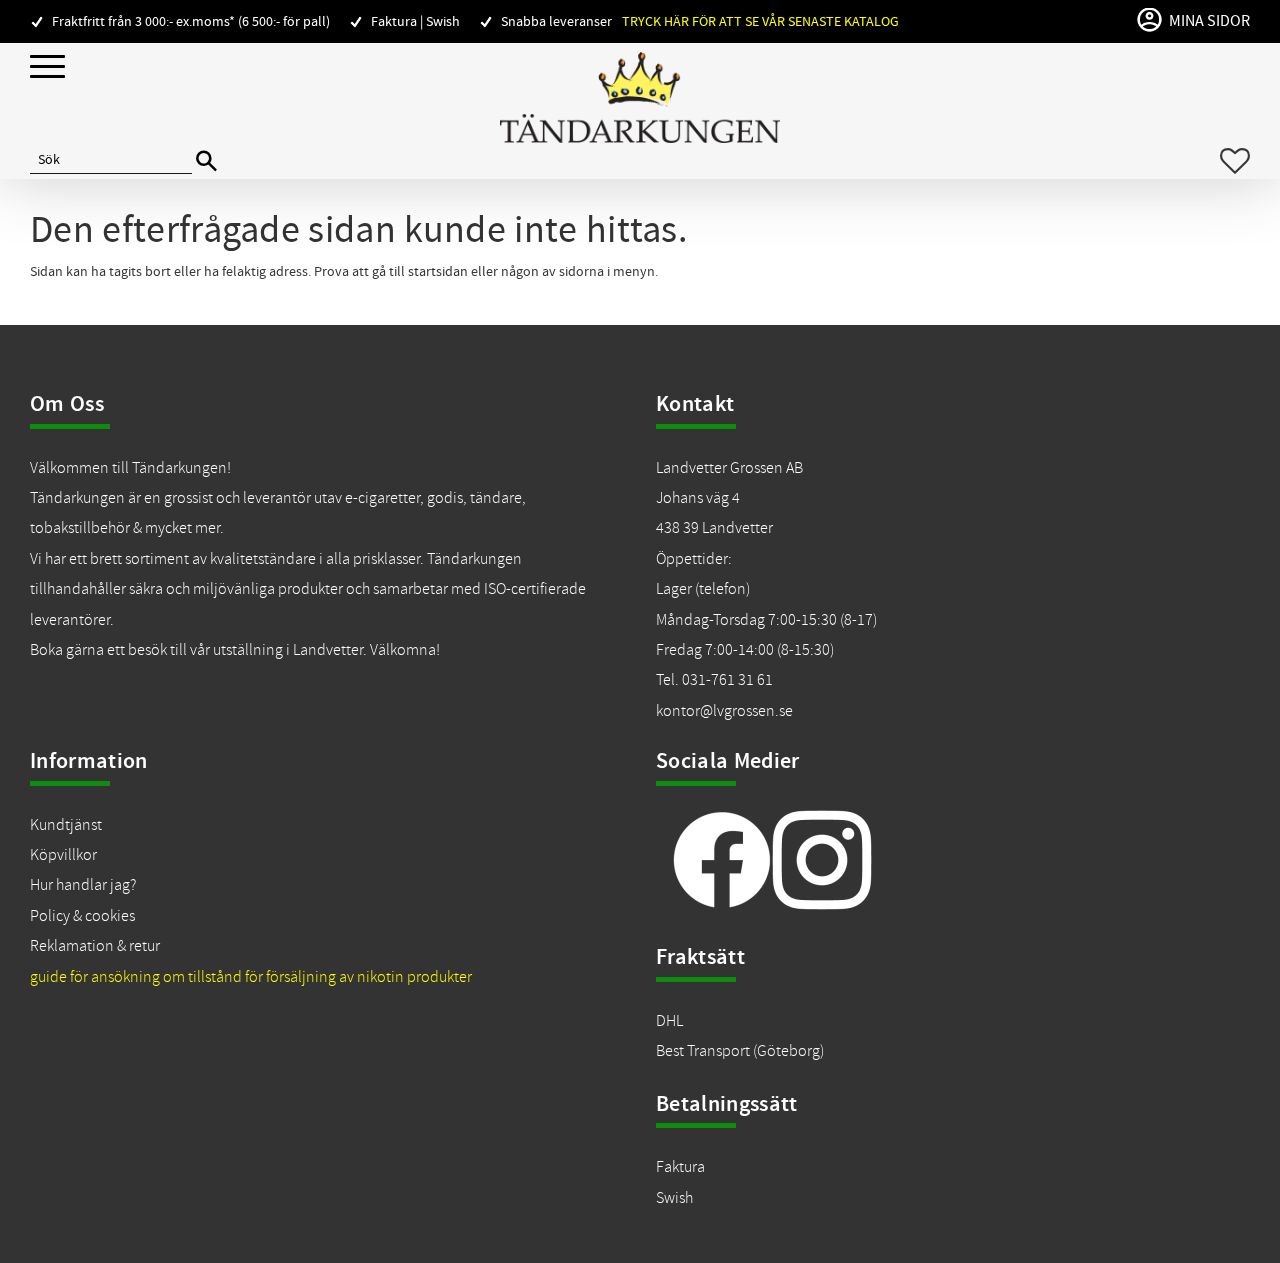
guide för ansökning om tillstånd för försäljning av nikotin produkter (251, 977)
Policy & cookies (82, 916)
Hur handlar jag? (83, 885)
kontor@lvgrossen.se (724, 711)
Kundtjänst (66, 825)
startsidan (438, 272)
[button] (47, 67)
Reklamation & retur (95, 946)
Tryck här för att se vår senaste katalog (760, 21)
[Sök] (206, 161)
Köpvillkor (63, 855)
